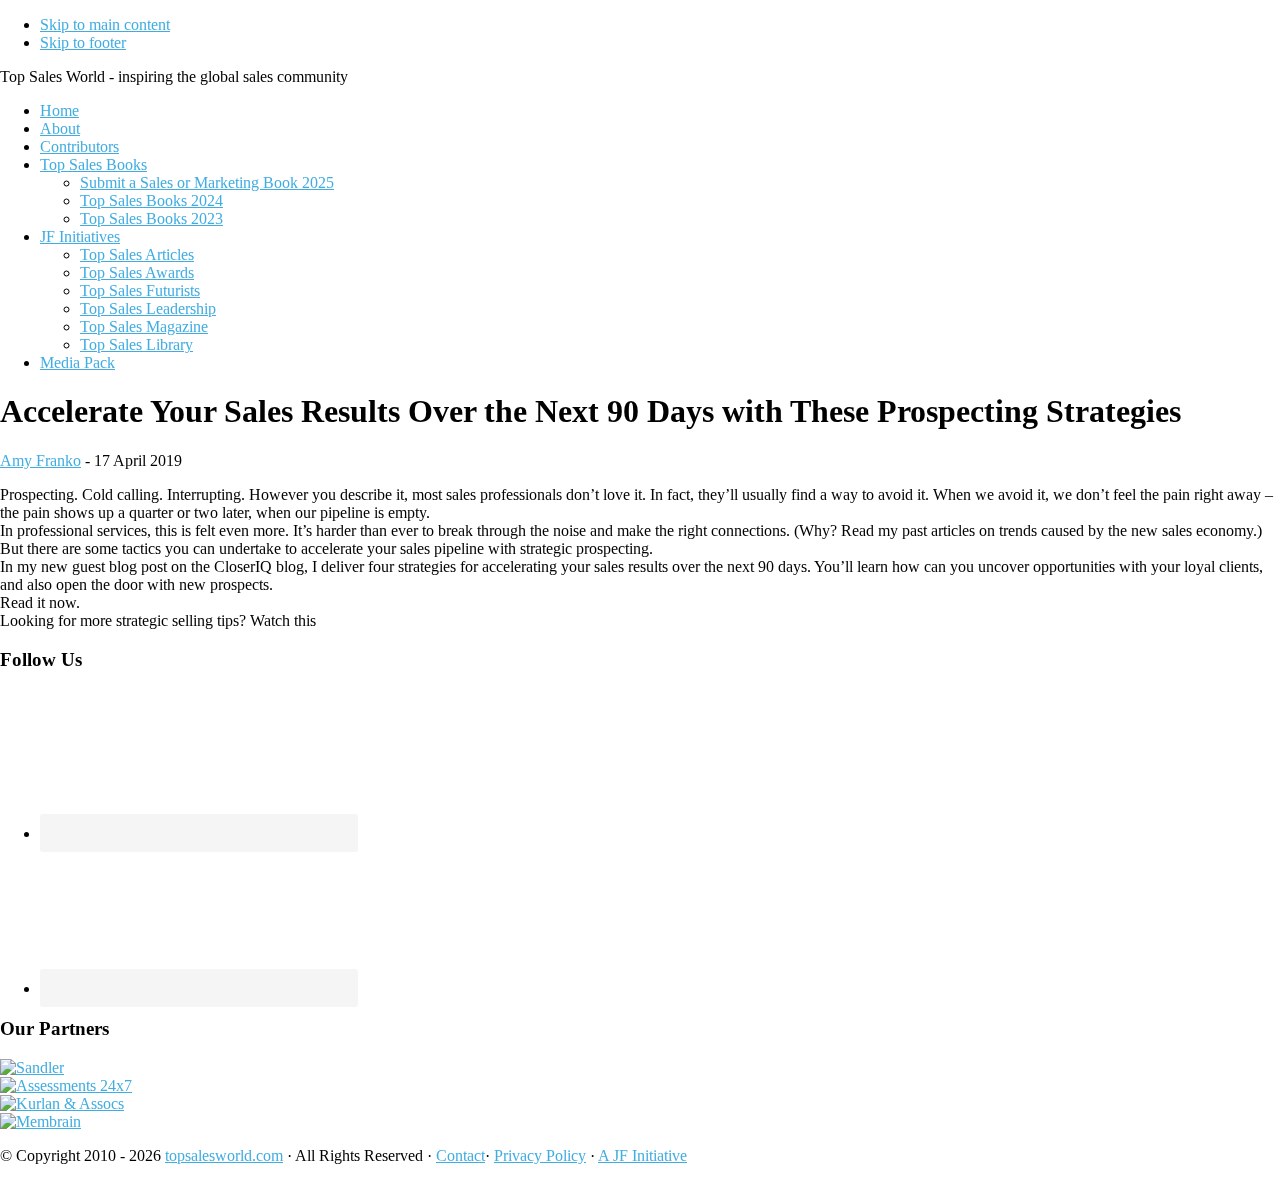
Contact (460, 1155)
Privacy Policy (540, 1155)
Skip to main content (105, 24)
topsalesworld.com (224, 1155)
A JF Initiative (642, 1155)
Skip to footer (83, 42)
